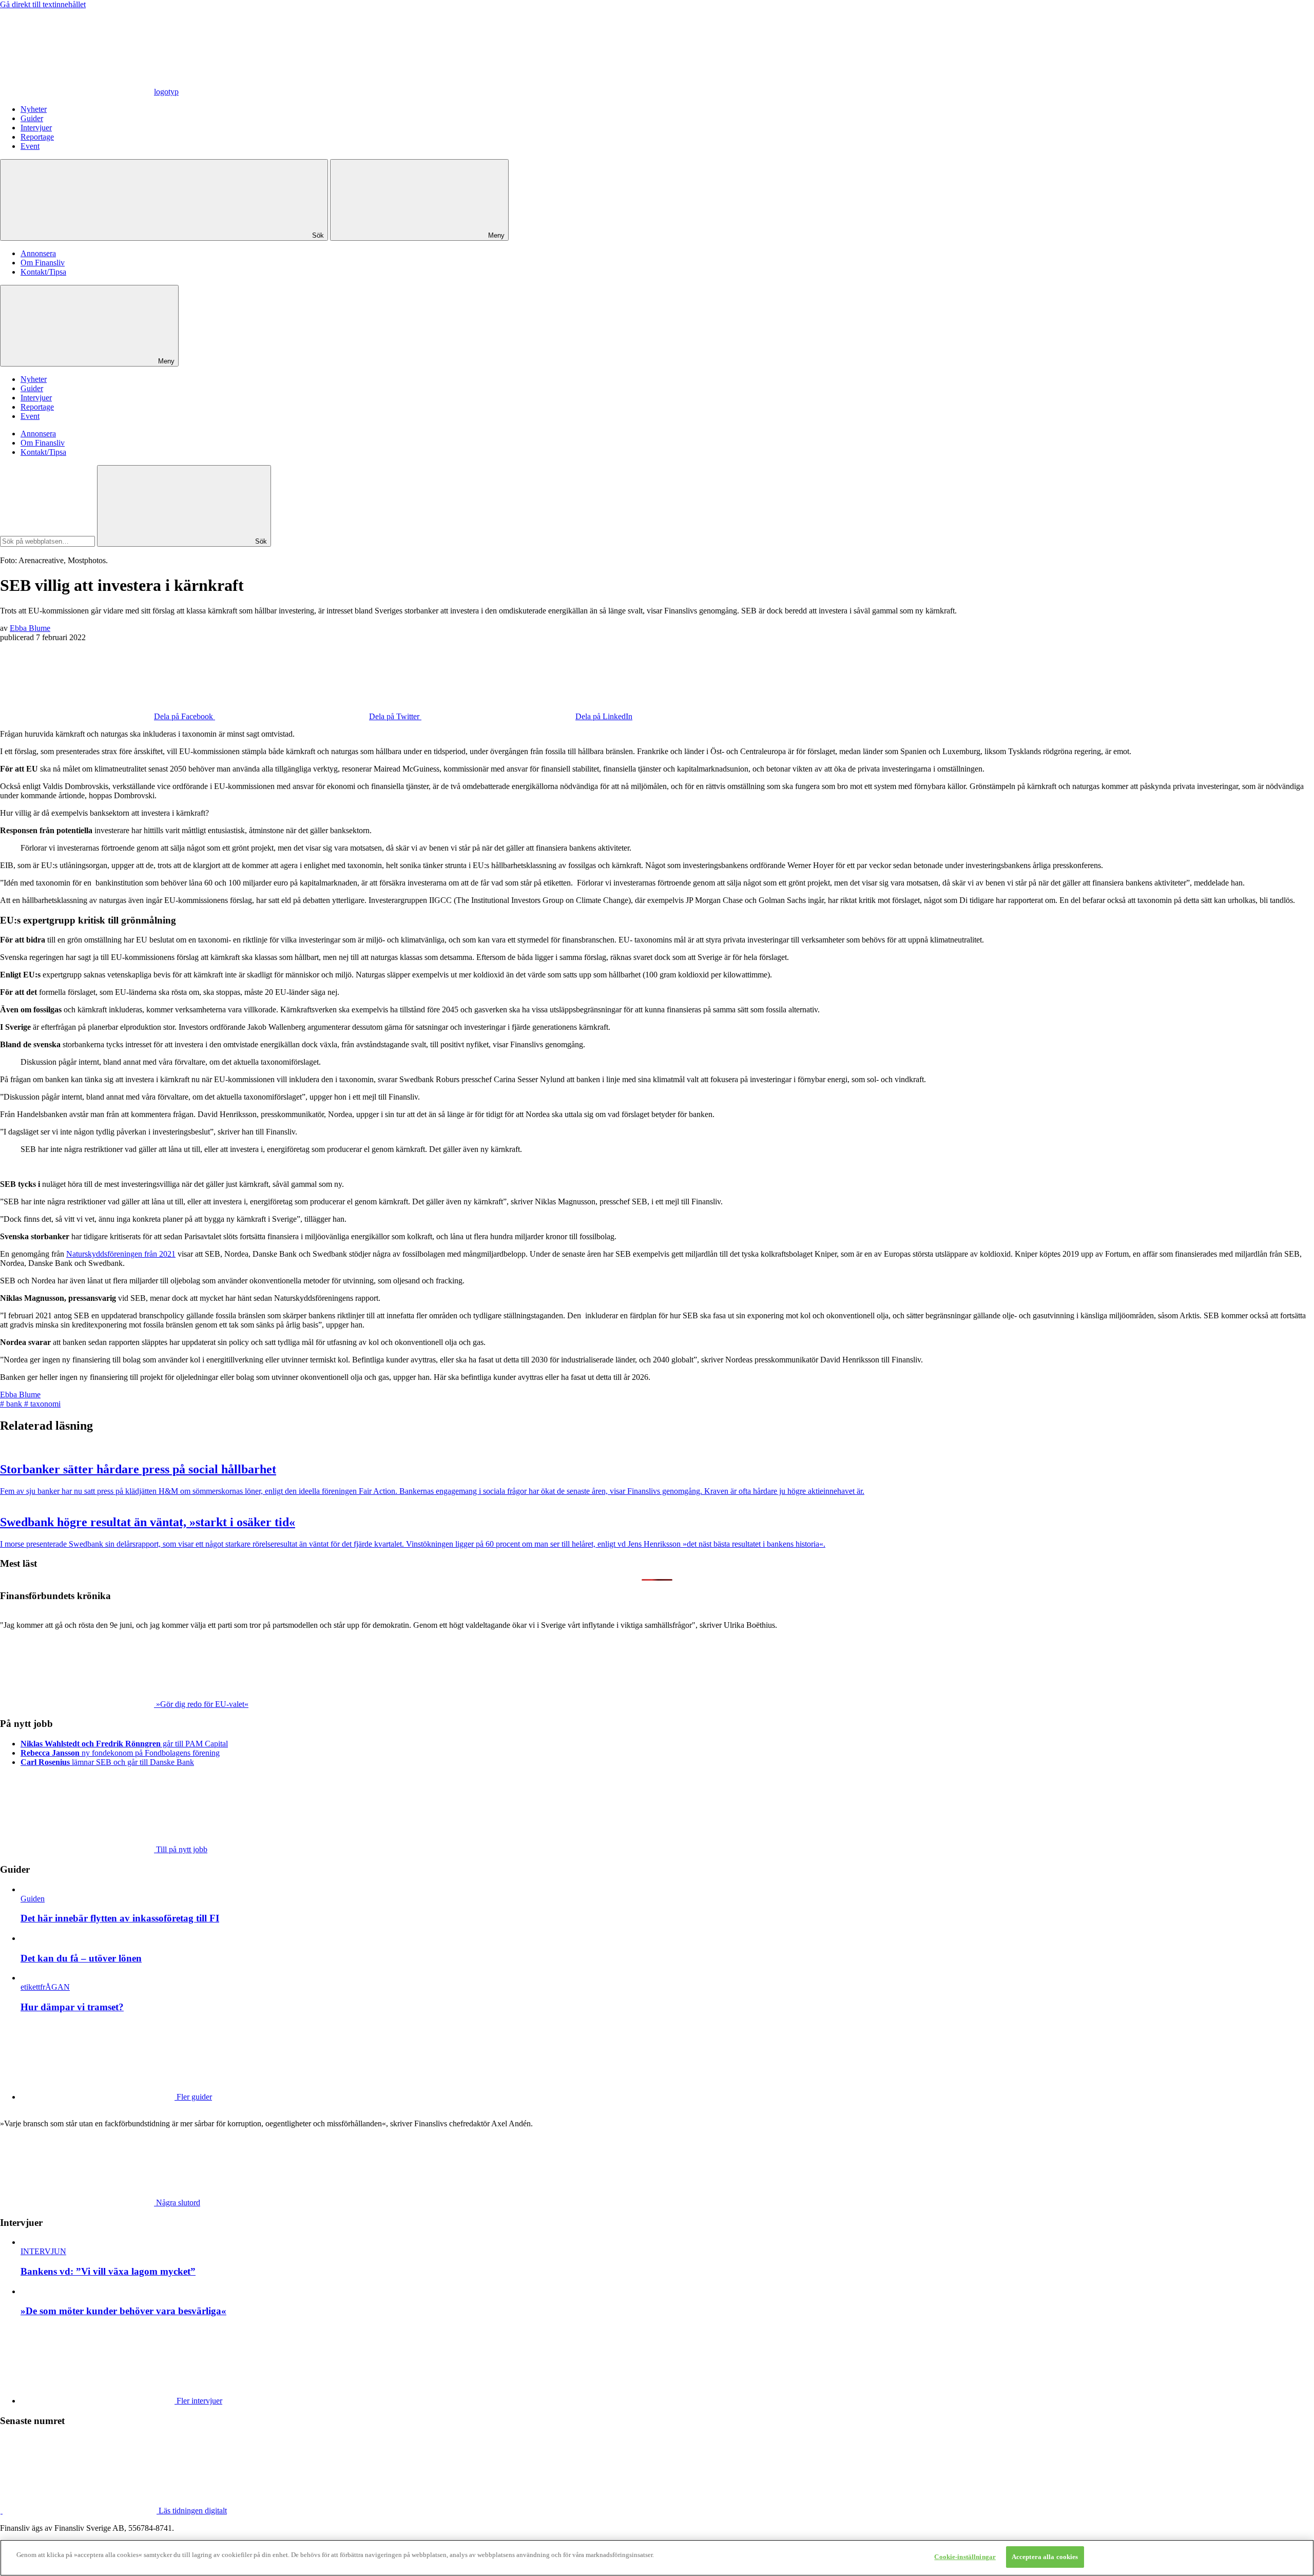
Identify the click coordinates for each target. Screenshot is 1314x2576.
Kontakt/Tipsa (43, 272)
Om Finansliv (43, 263)
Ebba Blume (30, 628)
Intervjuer (36, 128)
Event (30, 146)
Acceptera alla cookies (1045, 2557)
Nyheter (34, 109)
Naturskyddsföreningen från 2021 (121, 1254)
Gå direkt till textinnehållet (43, 4)
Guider (32, 118)
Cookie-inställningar (965, 2557)
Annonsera (38, 253)
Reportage (37, 137)
